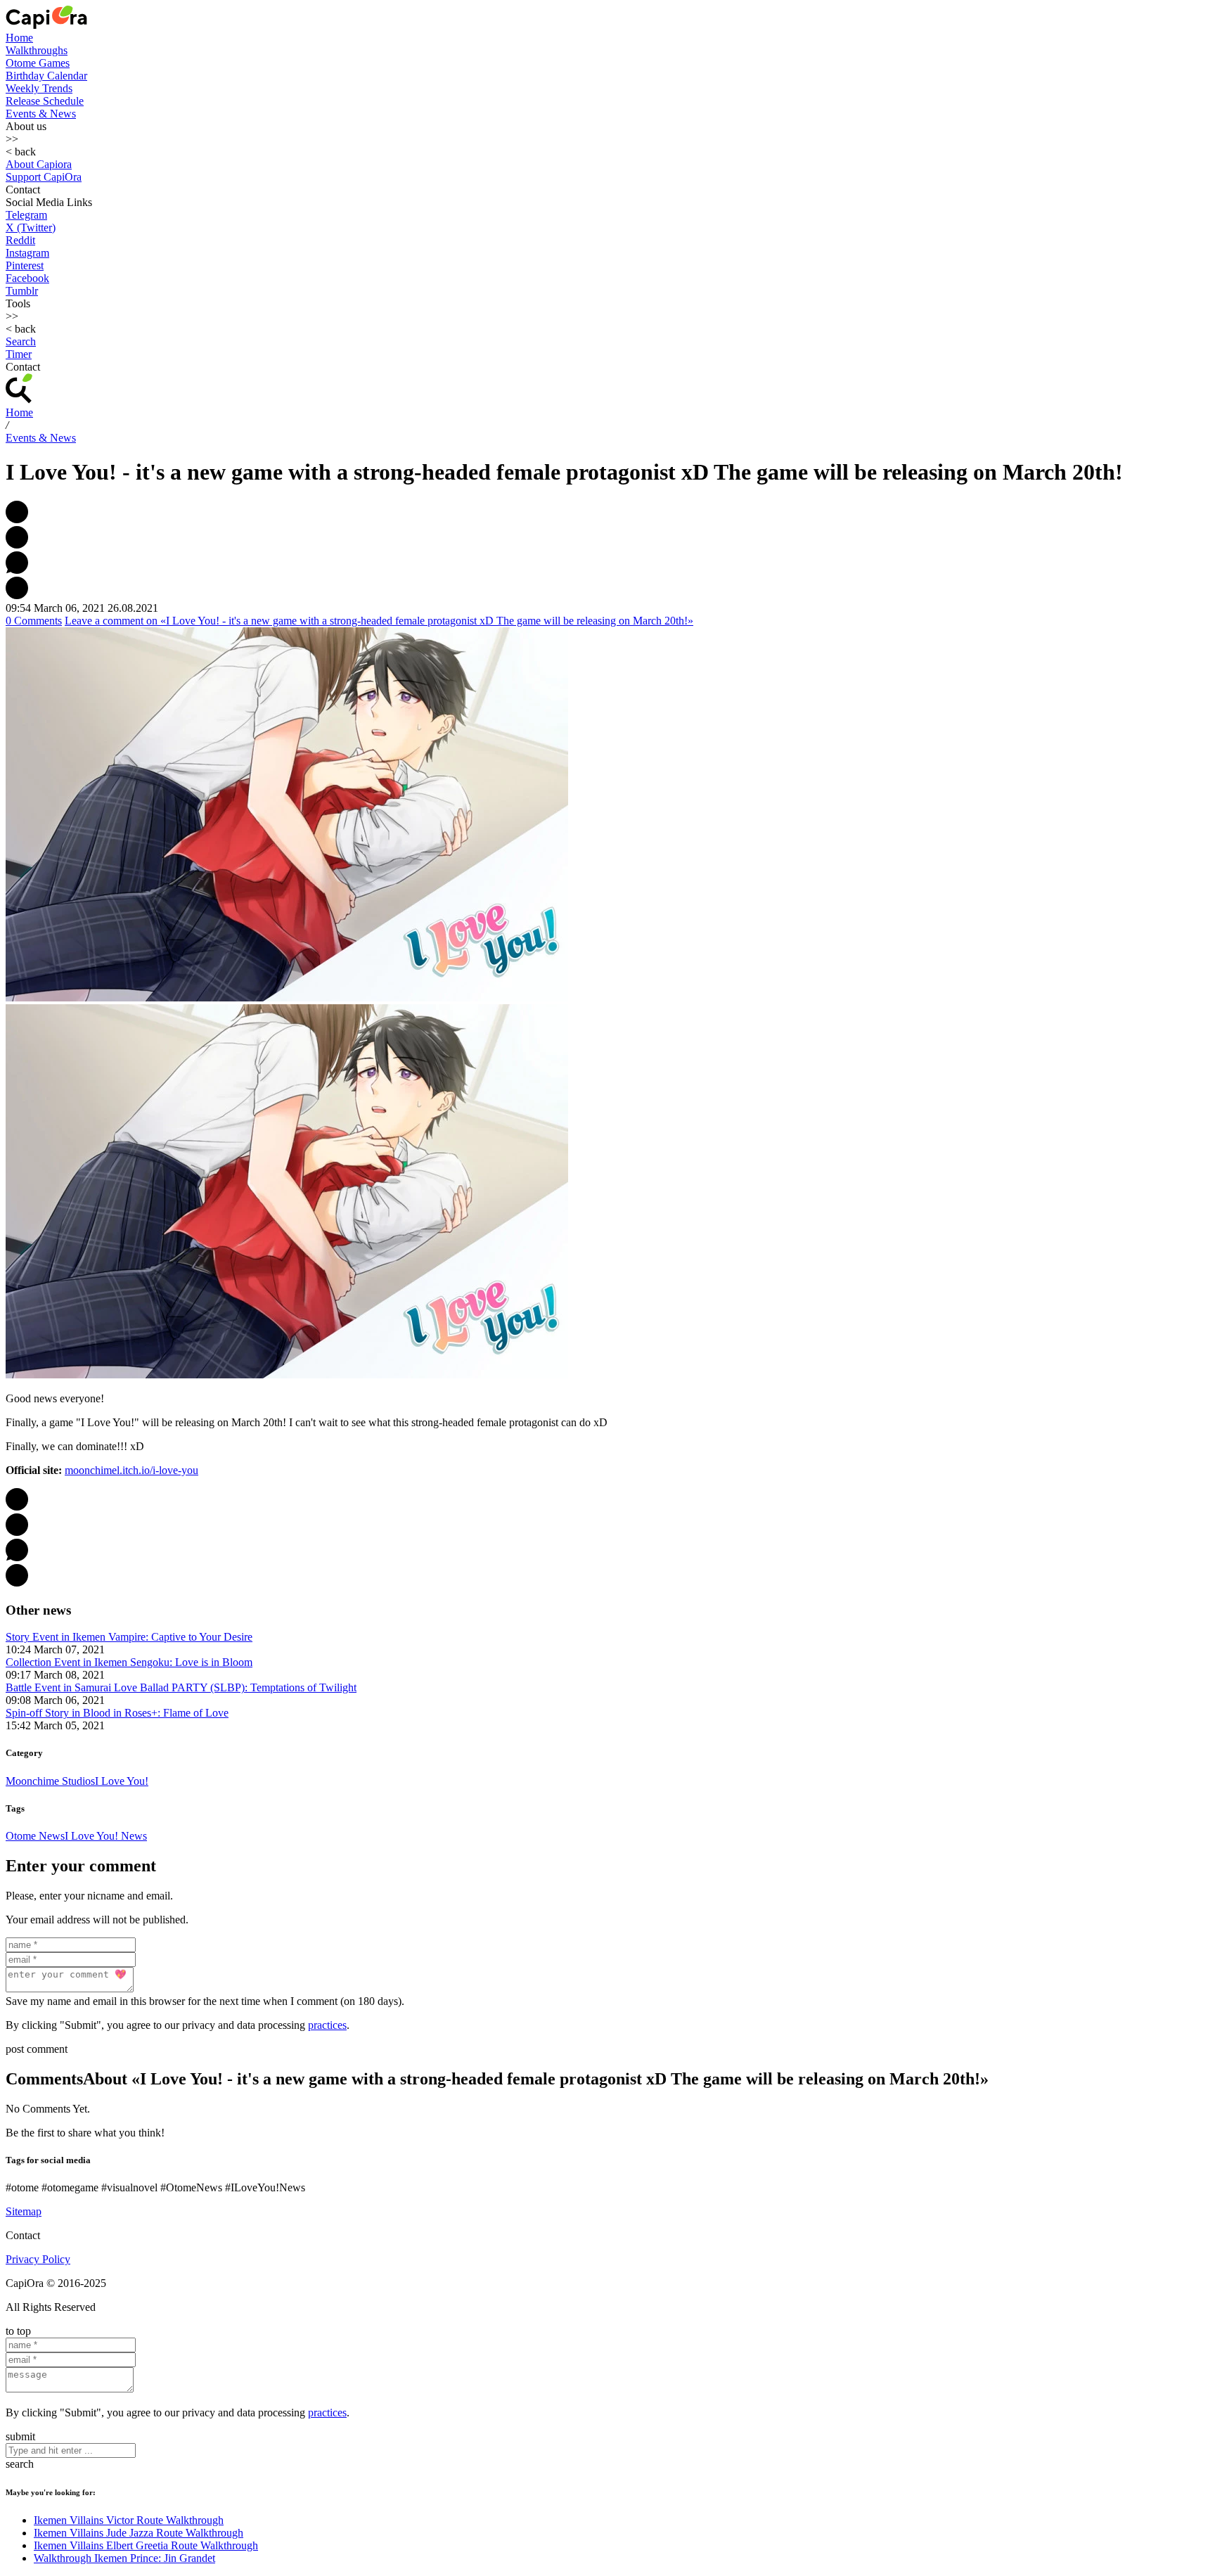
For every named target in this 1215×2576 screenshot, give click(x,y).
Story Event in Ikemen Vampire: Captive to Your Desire (129, 1637)
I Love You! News (106, 1836)
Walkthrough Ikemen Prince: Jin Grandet (124, 2558)
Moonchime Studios (50, 1781)
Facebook (27, 278)
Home (19, 38)
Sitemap (24, 2211)
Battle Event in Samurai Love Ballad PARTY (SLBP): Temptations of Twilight (181, 1687)
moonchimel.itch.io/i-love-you (131, 1470)
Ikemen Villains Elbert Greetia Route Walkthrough (146, 2545)
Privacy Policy (38, 2259)
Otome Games (38, 63)
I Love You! (122, 1781)
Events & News (41, 114)
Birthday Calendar (46, 76)
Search (21, 341)
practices (327, 2025)
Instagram (27, 253)
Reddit (20, 240)
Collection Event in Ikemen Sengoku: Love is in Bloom (129, 1662)
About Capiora (39, 164)
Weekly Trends (39, 88)
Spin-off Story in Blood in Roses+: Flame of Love (117, 1713)
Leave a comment (379, 621)
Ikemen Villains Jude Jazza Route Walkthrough (139, 2533)
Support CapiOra (44, 177)
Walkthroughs (37, 50)
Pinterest (25, 265)
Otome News (35, 1836)
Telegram (26, 215)
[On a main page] (46, 25)
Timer (19, 354)
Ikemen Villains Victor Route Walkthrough (129, 2520)
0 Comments (34, 621)
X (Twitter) (31, 228)
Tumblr (22, 291)
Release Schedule (45, 101)
